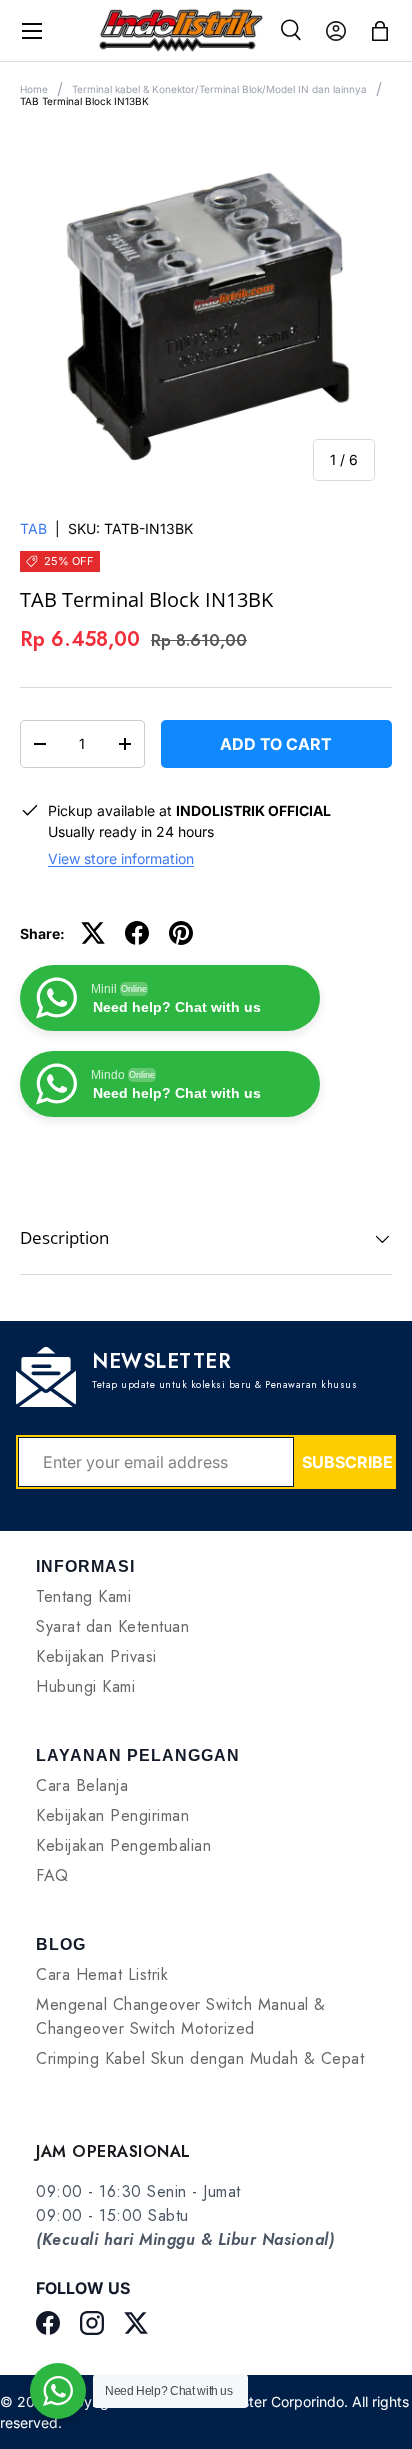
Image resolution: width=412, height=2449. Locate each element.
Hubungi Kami (85, 1686)
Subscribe (347, 1462)
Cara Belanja (82, 1785)
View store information (121, 858)
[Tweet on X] (93, 933)
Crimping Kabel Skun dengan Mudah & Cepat (200, 2058)
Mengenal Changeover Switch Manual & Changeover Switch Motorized (181, 2016)
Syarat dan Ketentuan (112, 1626)
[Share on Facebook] (137, 933)
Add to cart (276, 744)
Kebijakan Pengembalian (123, 1845)
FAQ (52, 1875)
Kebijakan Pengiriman (112, 1815)
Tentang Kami (83, 1596)
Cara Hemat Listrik (102, 1974)
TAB (33, 528)
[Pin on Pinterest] (181, 933)
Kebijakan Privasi (96, 1656)
